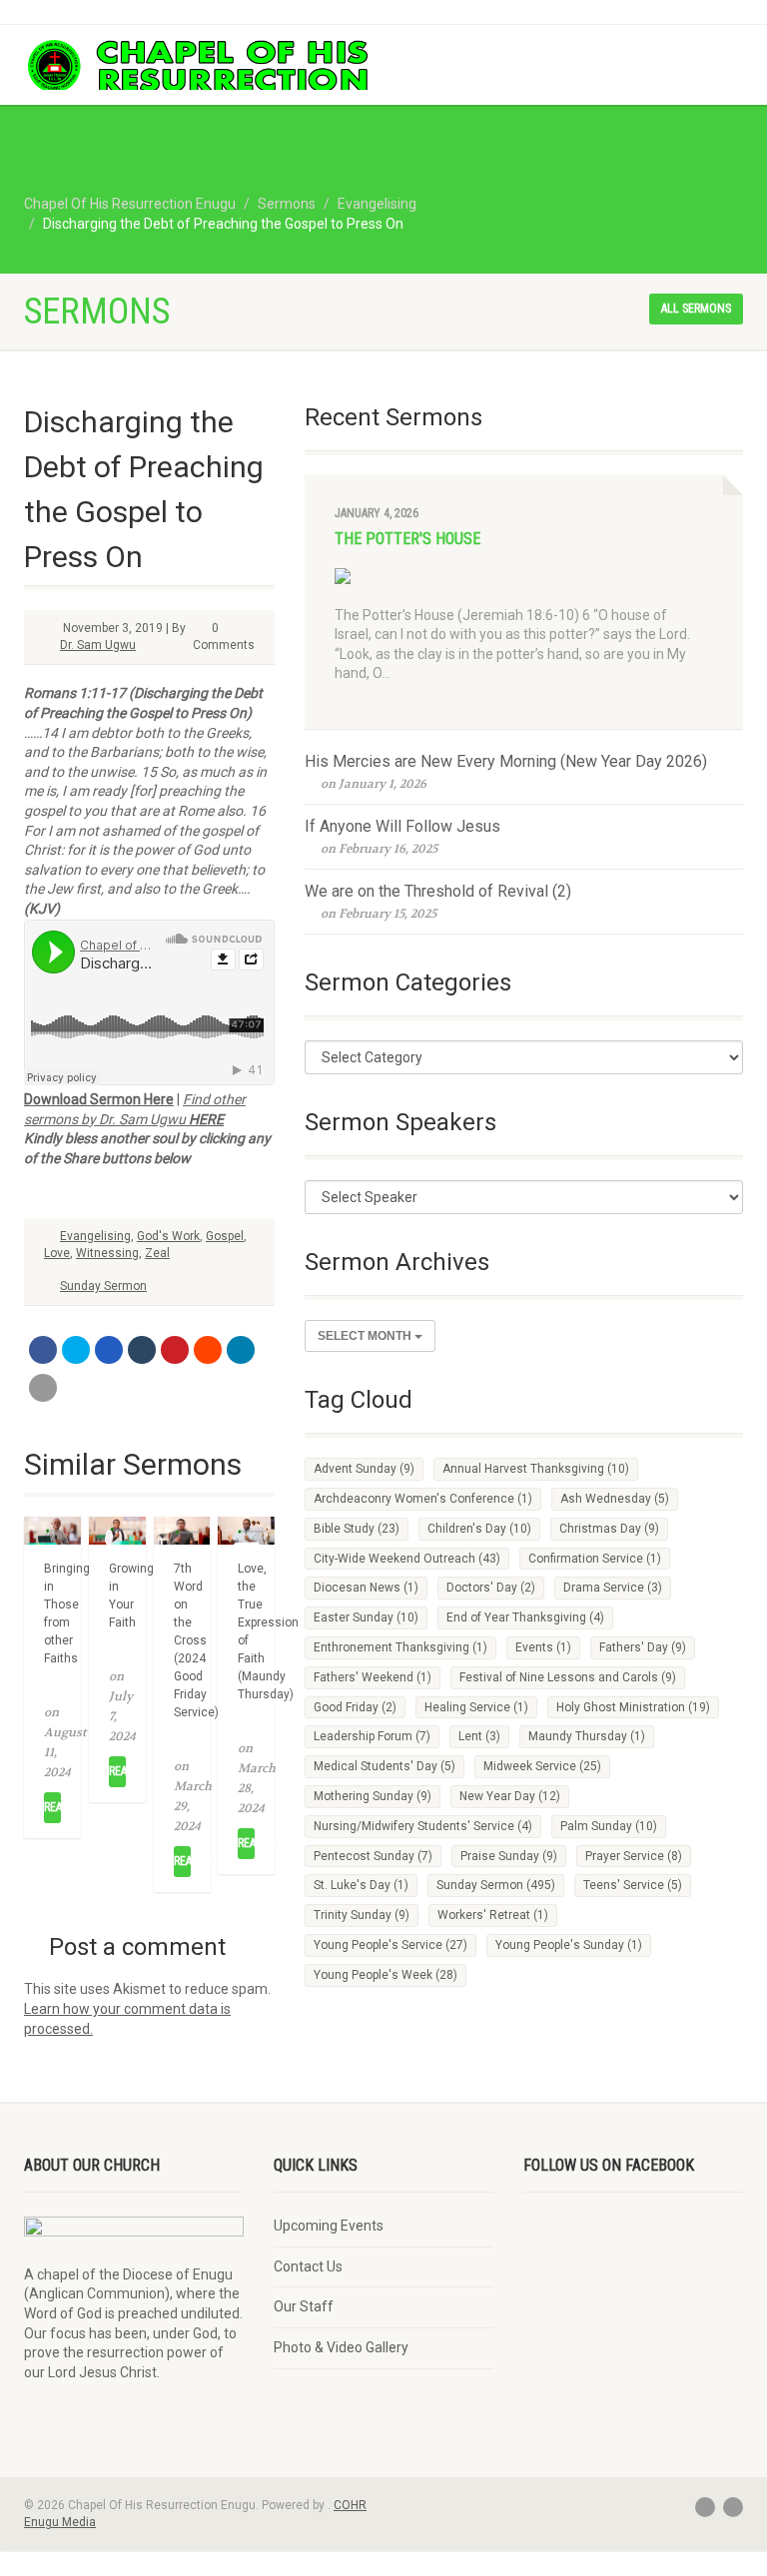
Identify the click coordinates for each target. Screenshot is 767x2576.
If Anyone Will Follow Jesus (402, 826)
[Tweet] (76, 1350)
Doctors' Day (491, 1588)
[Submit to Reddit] (208, 1350)
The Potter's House (407, 539)
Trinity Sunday (362, 1915)
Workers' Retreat (493, 1915)
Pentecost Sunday (373, 1856)
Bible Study (357, 1529)
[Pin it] (175, 1350)
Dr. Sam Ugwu (98, 645)
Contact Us (308, 2266)
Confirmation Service (595, 1559)
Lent (479, 1736)
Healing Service (476, 1707)
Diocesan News (366, 1588)
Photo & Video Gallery (341, 2347)
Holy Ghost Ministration (633, 1707)
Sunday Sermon (103, 1286)
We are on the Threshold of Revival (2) (438, 891)
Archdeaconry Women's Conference (423, 1499)
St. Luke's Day (361, 1885)
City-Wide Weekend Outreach (407, 1559)
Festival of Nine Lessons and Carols (568, 1677)
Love (57, 1253)
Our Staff (304, 2306)
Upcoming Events (329, 2226)
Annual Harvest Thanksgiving (536, 1469)
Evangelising (95, 1236)
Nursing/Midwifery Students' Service (423, 1826)
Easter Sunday (366, 1617)
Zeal (157, 1253)
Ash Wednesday (615, 1499)
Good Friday (355, 1707)
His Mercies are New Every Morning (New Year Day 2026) (506, 761)
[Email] (43, 1388)
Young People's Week (385, 1975)
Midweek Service (542, 1766)
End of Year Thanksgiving (525, 1617)
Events (543, 1647)
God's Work (168, 1236)
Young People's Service (390, 1945)
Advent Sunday (364, 1469)
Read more (52, 1807)
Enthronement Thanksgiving (400, 1647)
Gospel (225, 1236)
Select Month (366, 1336)
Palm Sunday (609, 1826)
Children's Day (479, 1529)
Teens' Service (633, 1885)
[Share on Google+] (109, 1350)
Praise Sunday (509, 1856)
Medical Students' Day (384, 1766)
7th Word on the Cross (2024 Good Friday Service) (196, 1640)
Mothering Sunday (373, 1796)
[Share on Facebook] (43, 1350)
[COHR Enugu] (196, 66)
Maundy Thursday (587, 1736)
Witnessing (107, 1253)
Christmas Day (609, 1529)
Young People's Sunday (569, 1945)
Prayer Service (634, 1856)
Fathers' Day (643, 1647)
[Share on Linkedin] (241, 1350)
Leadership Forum (372, 1736)
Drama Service (613, 1588)
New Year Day (510, 1796)
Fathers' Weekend (373, 1677)
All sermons (696, 309)
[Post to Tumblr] (142, 1350)
